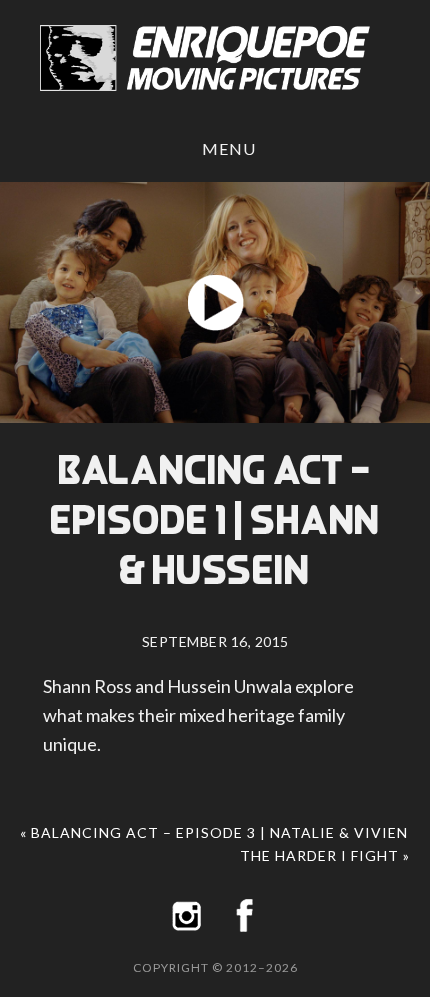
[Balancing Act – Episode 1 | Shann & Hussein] (215, 302)
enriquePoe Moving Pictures (215, 58)
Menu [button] (229, 148)
